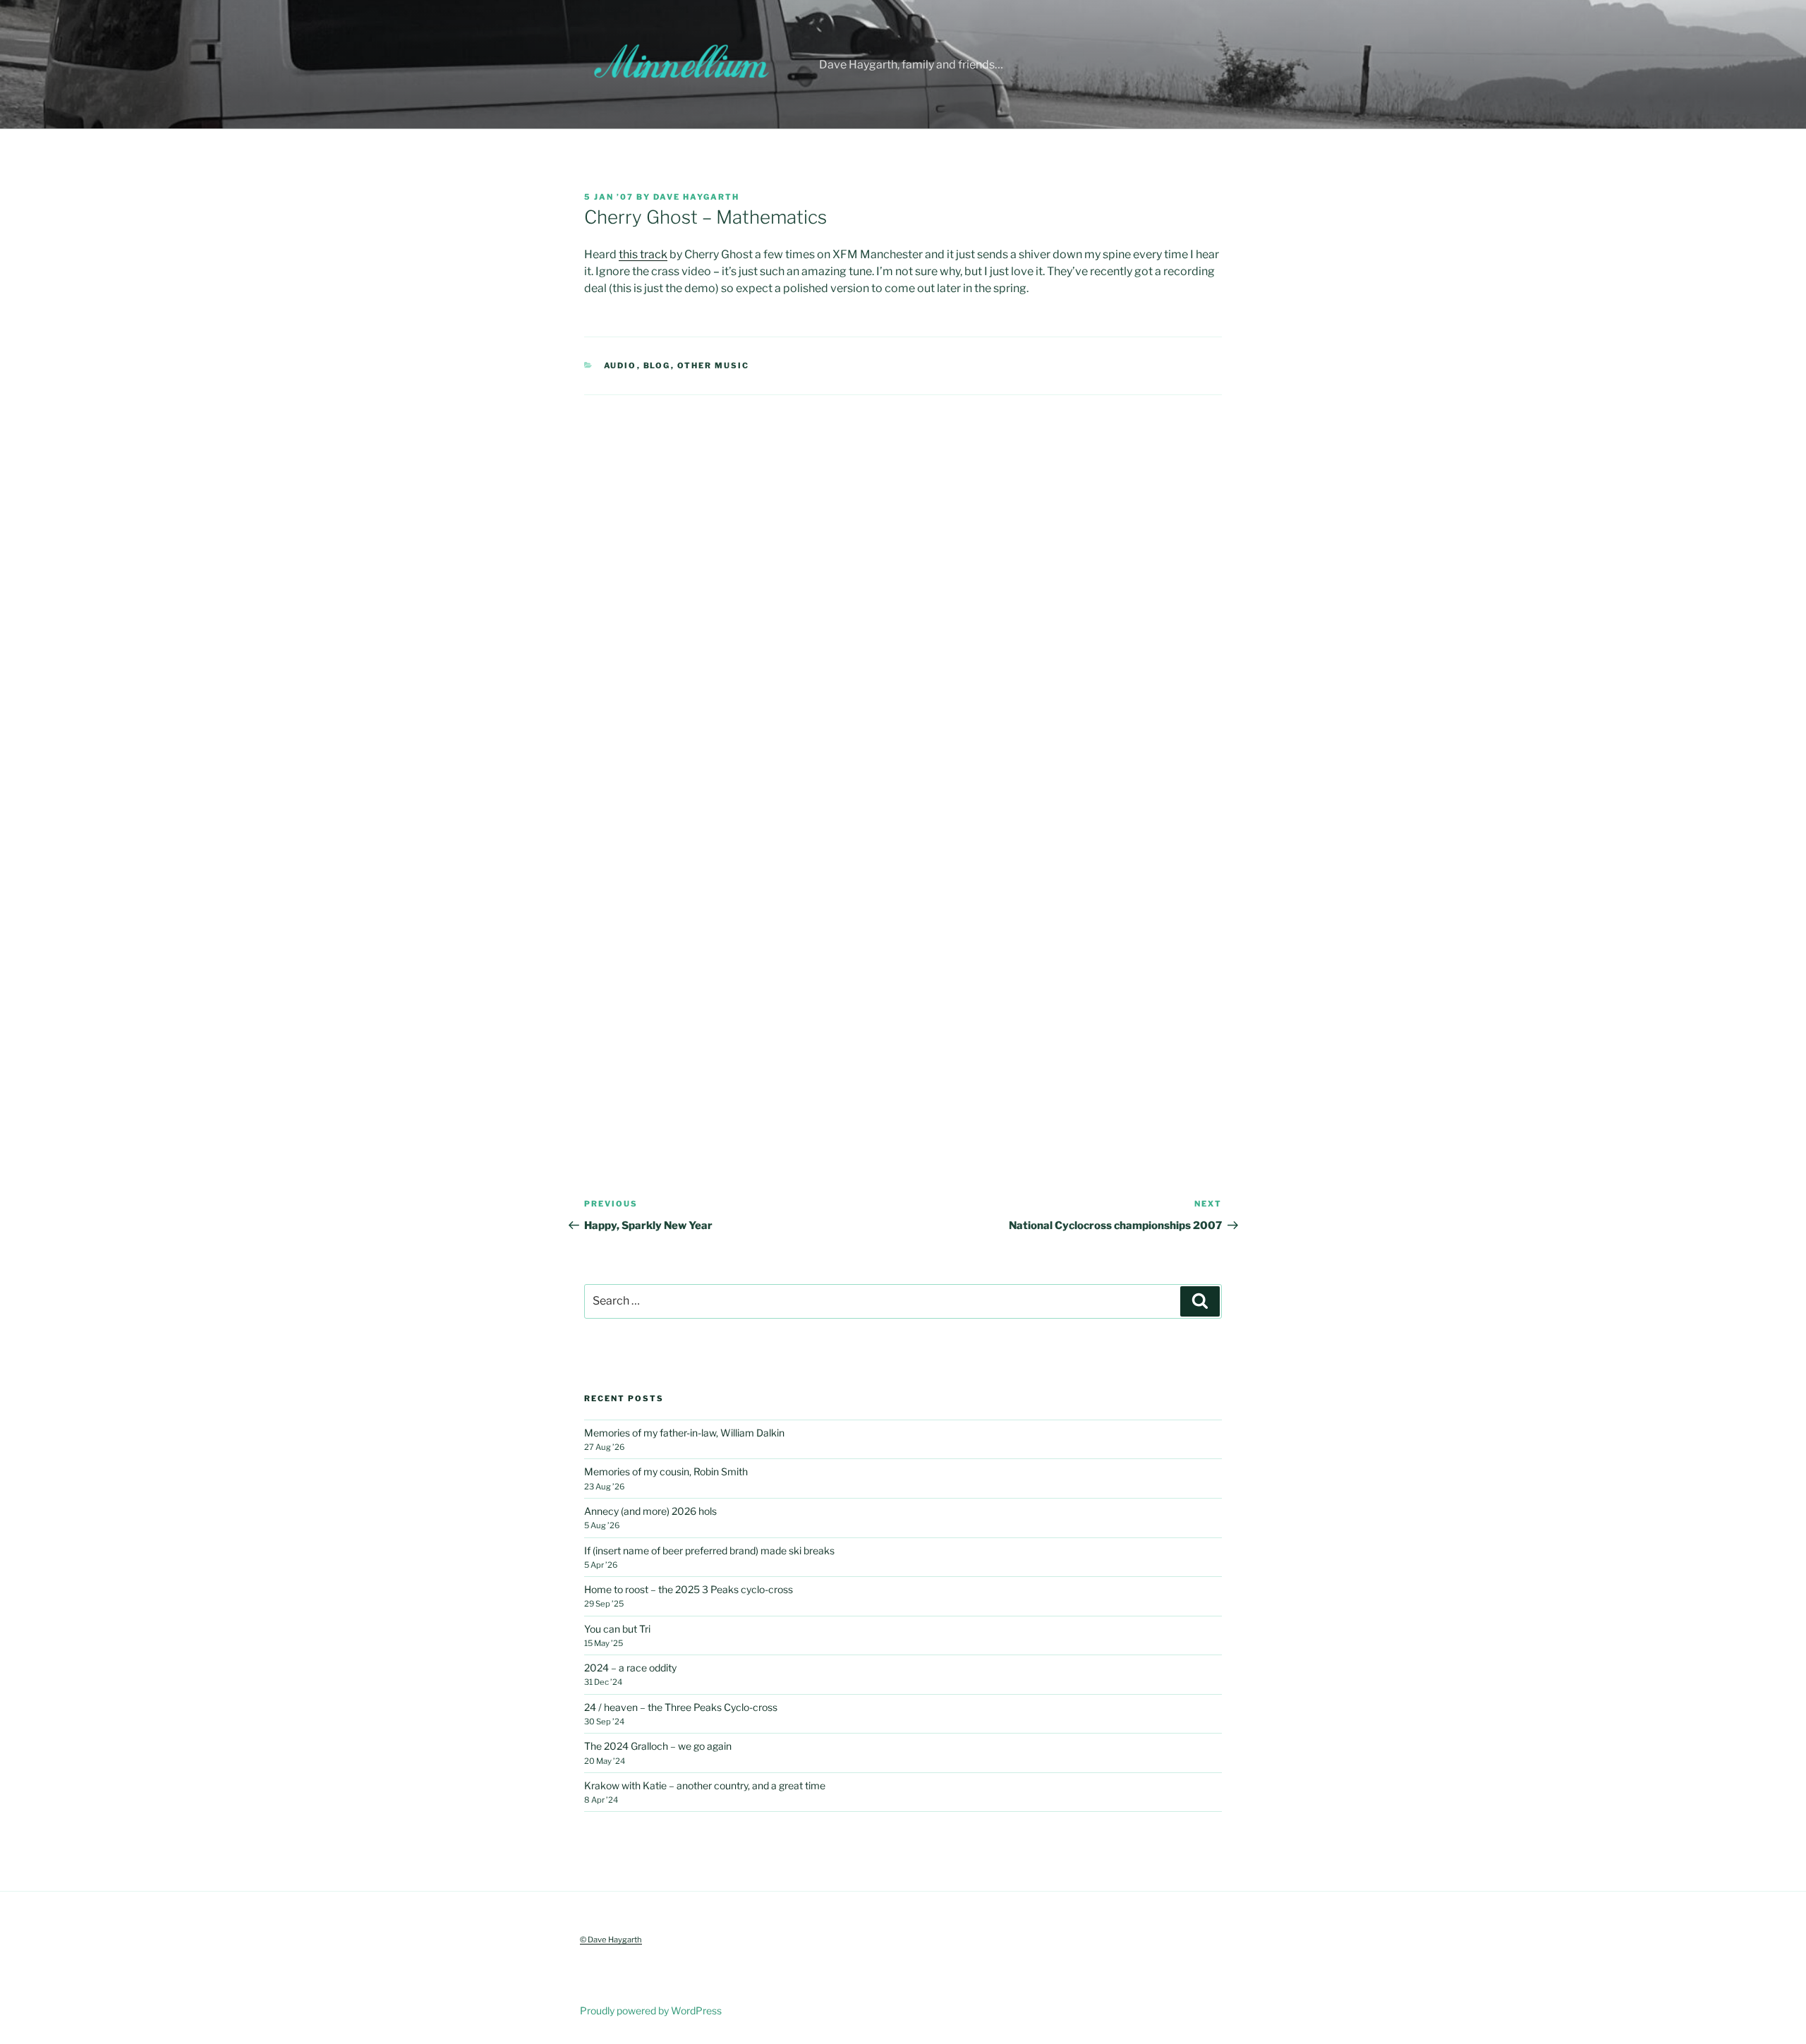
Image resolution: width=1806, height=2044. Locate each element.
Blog (657, 365)
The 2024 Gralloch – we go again (658, 1746)
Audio (620, 365)
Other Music (714, 365)
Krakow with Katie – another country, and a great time (705, 1785)
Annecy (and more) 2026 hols (650, 1511)
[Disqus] (903, 572)
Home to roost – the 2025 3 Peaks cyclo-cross (689, 1589)
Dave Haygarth (696, 197)
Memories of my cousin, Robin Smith (666, 1471)
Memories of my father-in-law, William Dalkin (684, 1433)
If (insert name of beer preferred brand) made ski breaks (709, 1550)
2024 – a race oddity (630, 1668)
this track (643, 254)
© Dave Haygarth (611, 1940)
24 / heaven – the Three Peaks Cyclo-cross (681, 1707)
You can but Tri (617, 1629)
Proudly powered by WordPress (651, 2010)
